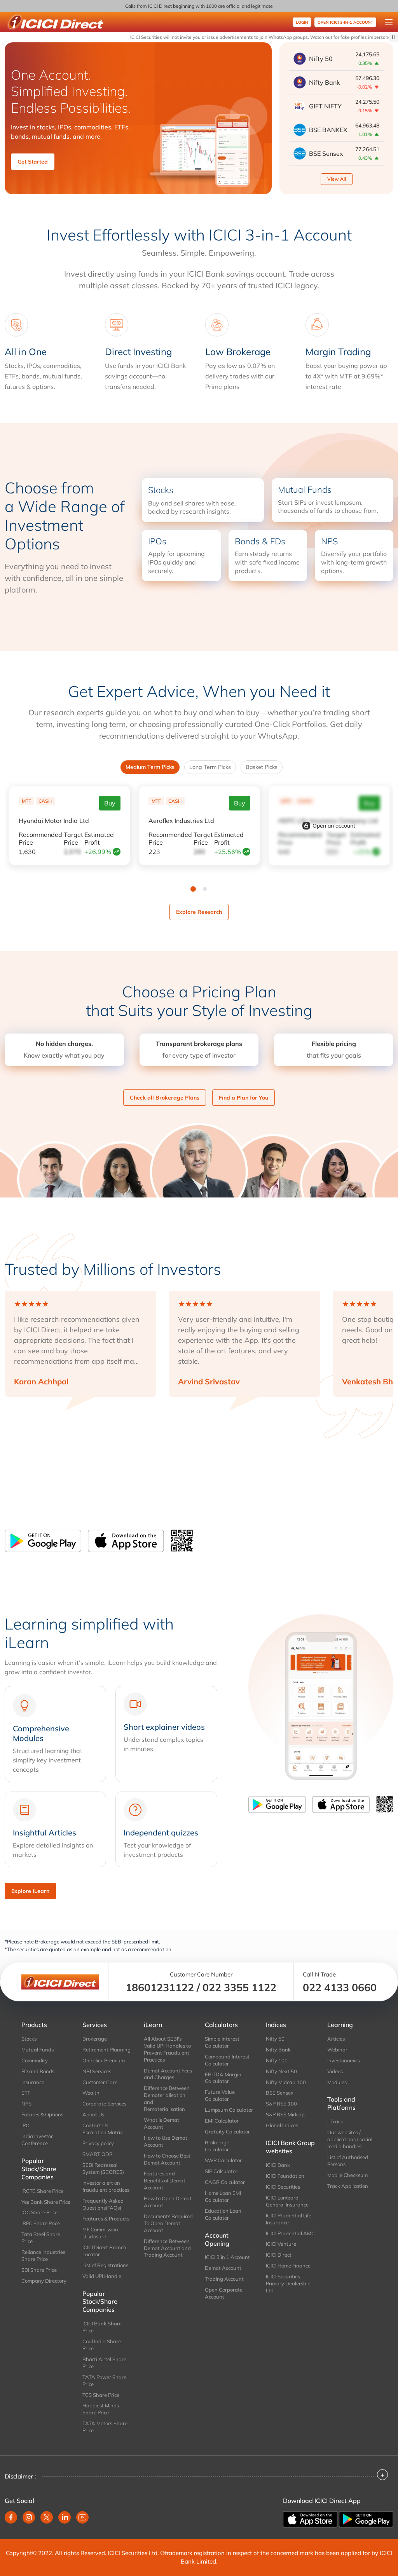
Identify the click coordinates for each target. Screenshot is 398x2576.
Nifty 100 (277, 2060)
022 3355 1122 (239, 1987)
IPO (25, 2125)
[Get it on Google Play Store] (43, 1541)
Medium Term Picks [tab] (150, 767)
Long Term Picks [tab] (210, 767)
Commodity (35, 2060)
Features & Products (106, 2219)
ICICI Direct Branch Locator (104, 2251)
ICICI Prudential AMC (290, 2233)
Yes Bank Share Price (46, 2202)
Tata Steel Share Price (41, 2238)
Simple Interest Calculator (222, 2042)
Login (302, 22)
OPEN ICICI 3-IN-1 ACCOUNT (345, 22)
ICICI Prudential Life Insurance (289, 2219)
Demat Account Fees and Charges (168, 2074)
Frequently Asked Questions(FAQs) (103, 2204)
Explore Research (199, 912)
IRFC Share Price (41, 2223)
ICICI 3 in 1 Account (227, 2257)
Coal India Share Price (102, 2345)
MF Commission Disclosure (100, 2233)
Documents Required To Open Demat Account (168, 2223)
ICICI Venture (281, 2244)
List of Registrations (105, 2265)
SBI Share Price (39, 2270)
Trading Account (224, 2279)
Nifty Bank (278, 2050)
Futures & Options (42, 2114)
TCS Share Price (101, 2395)
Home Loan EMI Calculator (223, 2196)
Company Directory (44, 2281)
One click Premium (104, 2060)
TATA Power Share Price (104, 2381)
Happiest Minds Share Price (101, 2409)
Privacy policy (98, 2143)
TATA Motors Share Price (105, 2427)
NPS (26, 2104)
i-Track (335, 2121)
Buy (110, 803)
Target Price (73, 838)
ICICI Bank (278, 2165)
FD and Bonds (38, 2071)
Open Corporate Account (224, 2293)
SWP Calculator (223, 2160)
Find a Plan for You (244, 1098)
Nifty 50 (275, 2039)
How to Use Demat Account (166, 2141)
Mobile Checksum (347, 2175)
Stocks (29, 2039)
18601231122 (160, 1987)
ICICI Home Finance (288, 2266)
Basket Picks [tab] (262, 767)
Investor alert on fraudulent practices (106, 2186)
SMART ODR (98, 2154)
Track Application (348, 2186)
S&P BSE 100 (281, 2104)
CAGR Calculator (225, 2182)
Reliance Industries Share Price (43, 2255)
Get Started (33, 162)
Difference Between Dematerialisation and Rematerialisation (167, 2098)
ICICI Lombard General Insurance (287, 2201)
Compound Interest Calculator (227, 2060)
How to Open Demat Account (168, 2202)
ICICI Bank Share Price (102, 2327)
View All (337, 179)
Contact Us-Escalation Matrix (103, 2129)
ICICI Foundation (285, 2176)
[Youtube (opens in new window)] (82, 2517)
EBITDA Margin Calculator (223, 2078)
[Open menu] (389, 22)
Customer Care (100, 2082)
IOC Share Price (39, 2212)
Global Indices (282, 2125)
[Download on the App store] (311, 2518)
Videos (335, 2071)
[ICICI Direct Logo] (55, 22)
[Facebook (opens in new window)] (11, 2517)
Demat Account (223, 2268)
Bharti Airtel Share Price (104, 2363)
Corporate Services (104, 2104)
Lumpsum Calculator (229, 2110)
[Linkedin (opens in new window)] (65, 2517)
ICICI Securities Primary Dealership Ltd (288, 2283)
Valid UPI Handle (102, 2276)
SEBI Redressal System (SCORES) (103, 2168)
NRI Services (97, 2071)
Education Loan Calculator (223, 2214)
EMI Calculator (222, 2121)
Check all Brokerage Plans (165, 1098)
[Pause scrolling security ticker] (393, 37)
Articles (336, 2039)
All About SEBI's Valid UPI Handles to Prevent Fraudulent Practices (167, 2049)
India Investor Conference (37, 2140)
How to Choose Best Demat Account (167, 2159)
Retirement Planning (106, 2050)
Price (40, 838)
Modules (337, 2082)
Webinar (337, 2050)
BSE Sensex (280, 2093)
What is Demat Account (161, 2123)
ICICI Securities (283, 2187)
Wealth (91, 2093)
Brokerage (95, 2039)
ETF (26, 2093)
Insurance (33, 2082)
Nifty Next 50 (281, 2071)
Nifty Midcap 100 (286, 2082)
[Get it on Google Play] (366, 2518)
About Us (93, 2114)
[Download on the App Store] (126, 1541)
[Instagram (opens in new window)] (29, 2517)
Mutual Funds (38, 2050)
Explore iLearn (30, 1891)
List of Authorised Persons (348, 2161)
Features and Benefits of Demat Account (165, 2180)
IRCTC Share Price (42, 2191)
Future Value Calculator (220, 2095)
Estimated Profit (99, 838)
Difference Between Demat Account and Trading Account (167, 2248)
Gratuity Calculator (227, 2132)
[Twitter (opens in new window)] (47, 2517)
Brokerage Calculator (217, 2146)
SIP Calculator (221, 2171)
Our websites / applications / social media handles (350, 2139)
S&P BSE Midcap (285, 2114)
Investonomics (344, 2060)
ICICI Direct (279, 2255)
